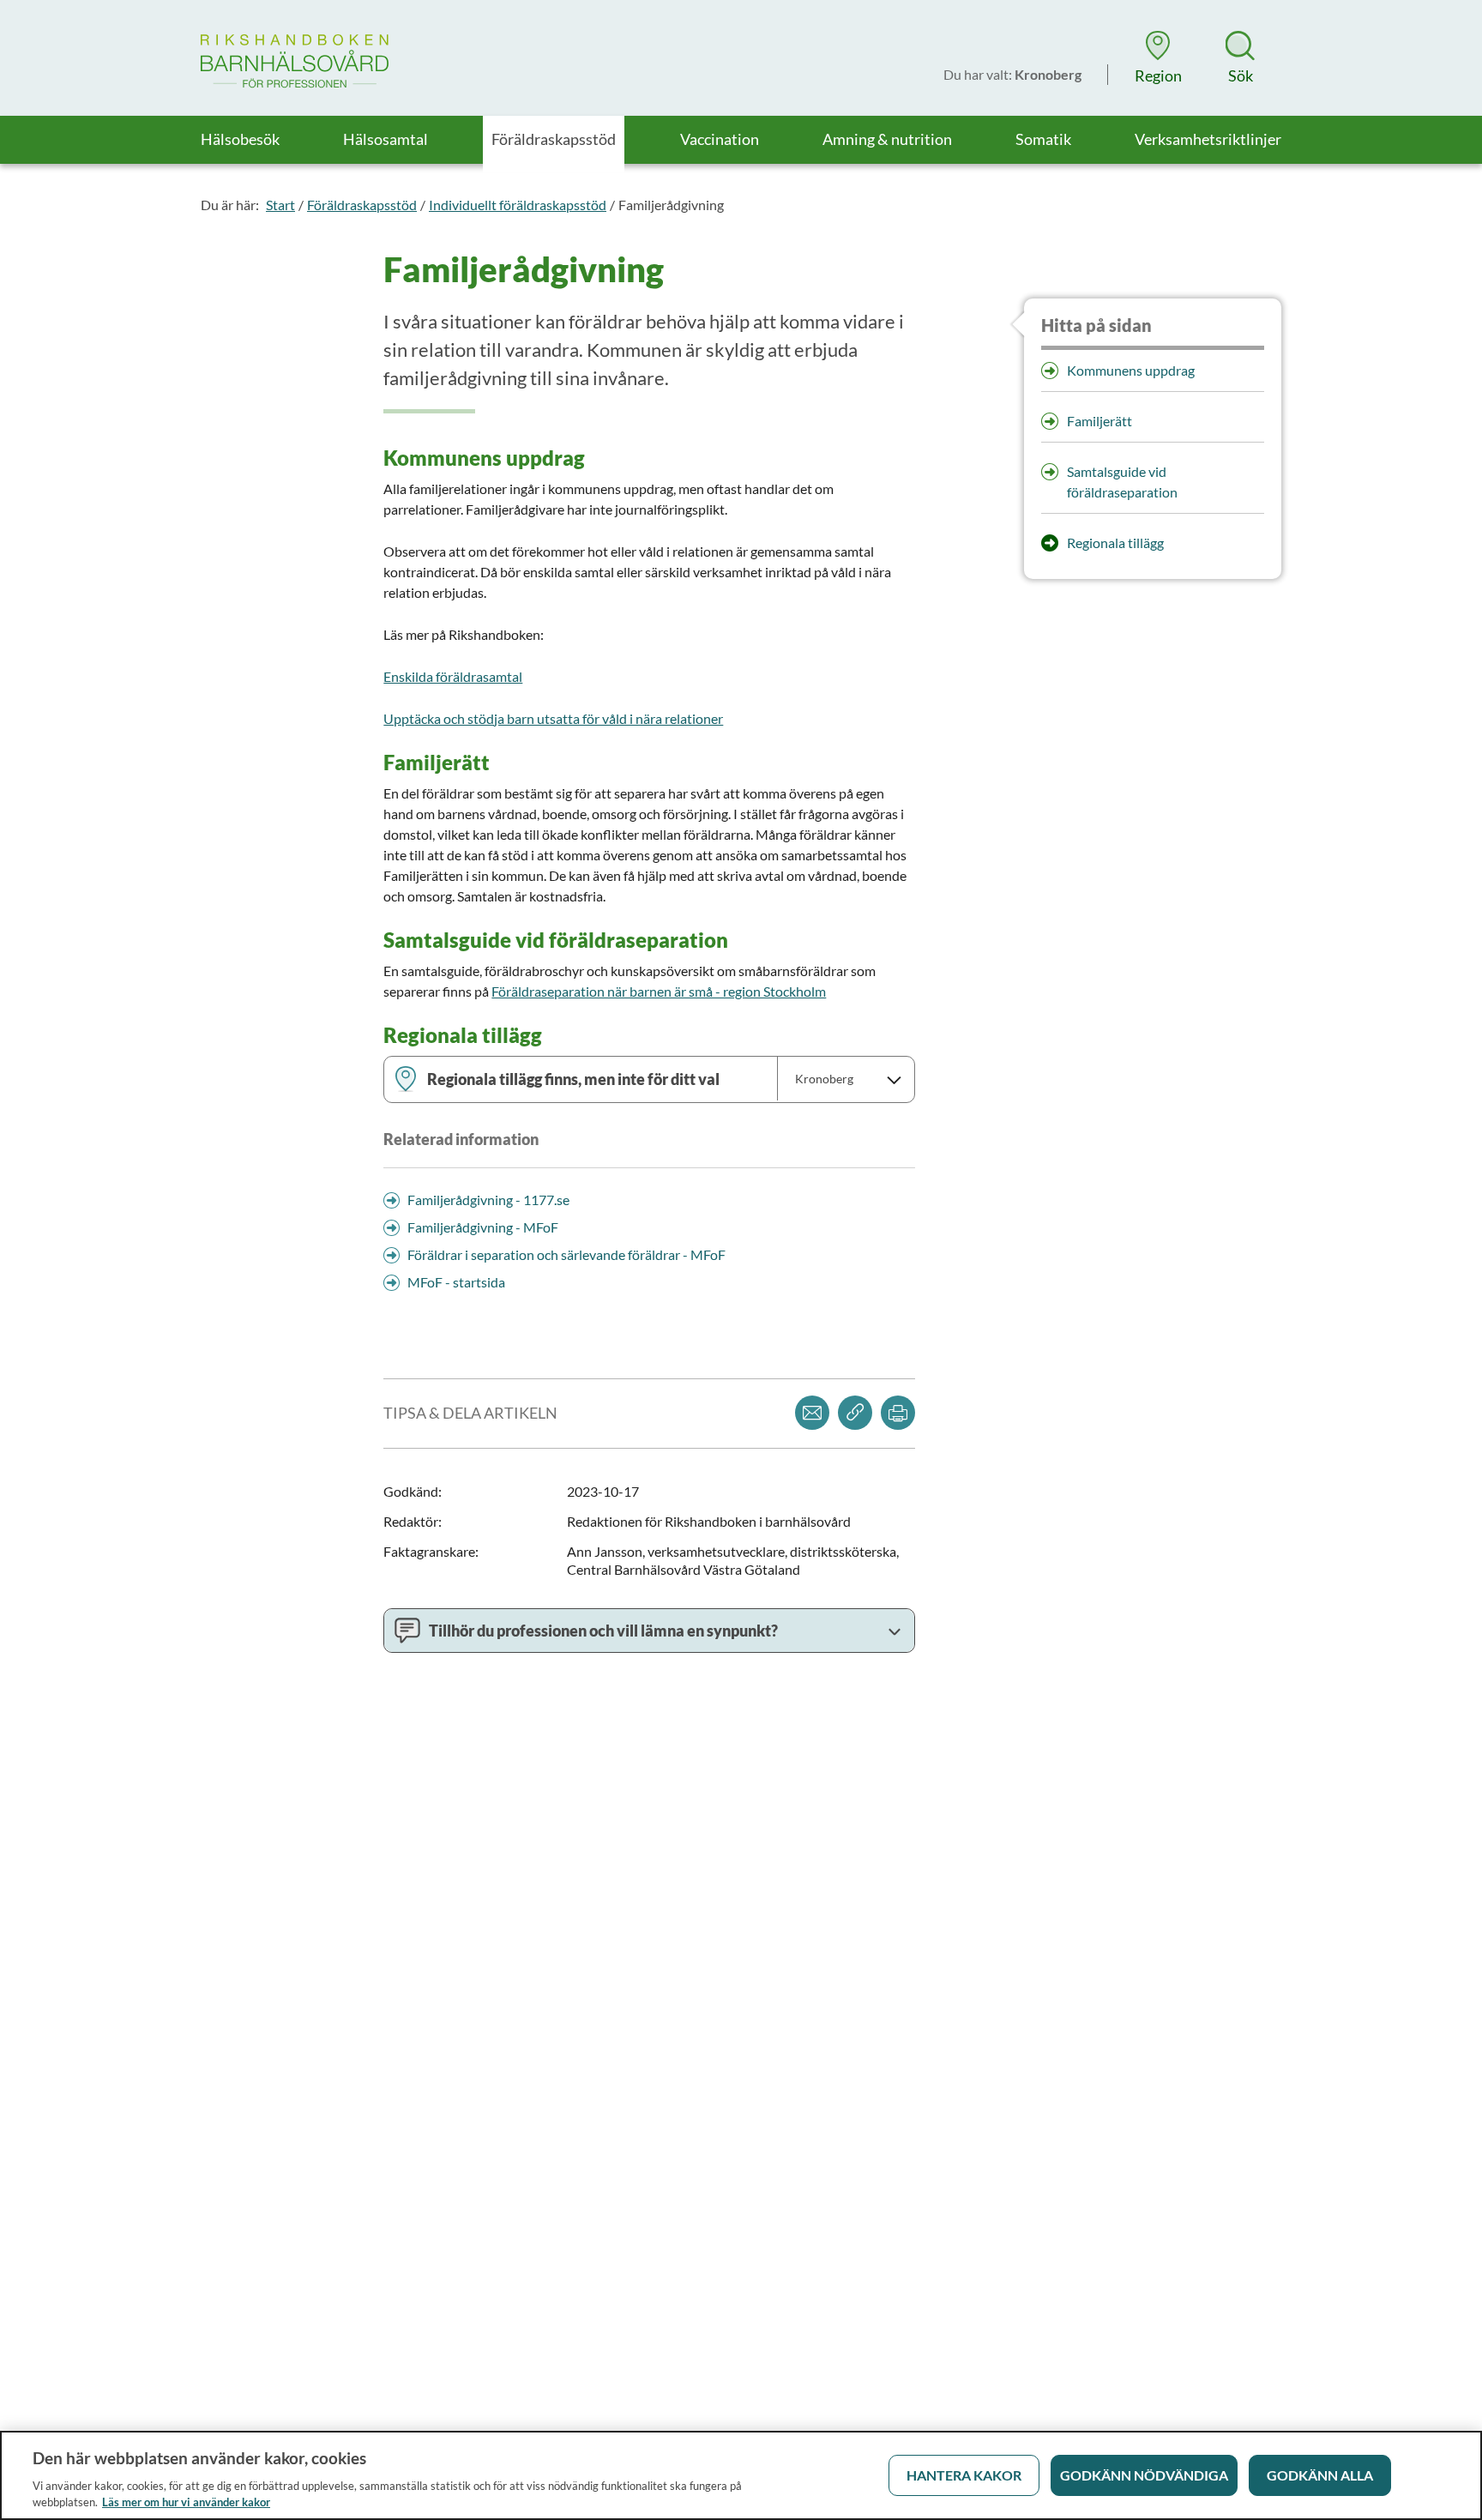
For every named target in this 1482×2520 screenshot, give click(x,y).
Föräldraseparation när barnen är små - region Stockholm (659, 991)
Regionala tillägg (1115, 543)
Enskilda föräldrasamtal (453, 676)
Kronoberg (824, 1079)
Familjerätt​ (1099, 421)
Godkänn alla (1320, 2475)
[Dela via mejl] (812, 1413)
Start (280, 205)
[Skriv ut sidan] (898, 1413)
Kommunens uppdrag (1131, 370)
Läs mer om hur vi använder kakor (186, 2502)
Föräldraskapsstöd (362, 205)
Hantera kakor (964, 2475)
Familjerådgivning (671, 205)
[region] (741, 2475)
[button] (1158, 57)
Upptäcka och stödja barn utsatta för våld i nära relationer (553, 718)
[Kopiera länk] (855, 1413)
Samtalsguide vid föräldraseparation (1122, 482)
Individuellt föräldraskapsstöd (518, 205)
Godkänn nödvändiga (1144, 2475)
